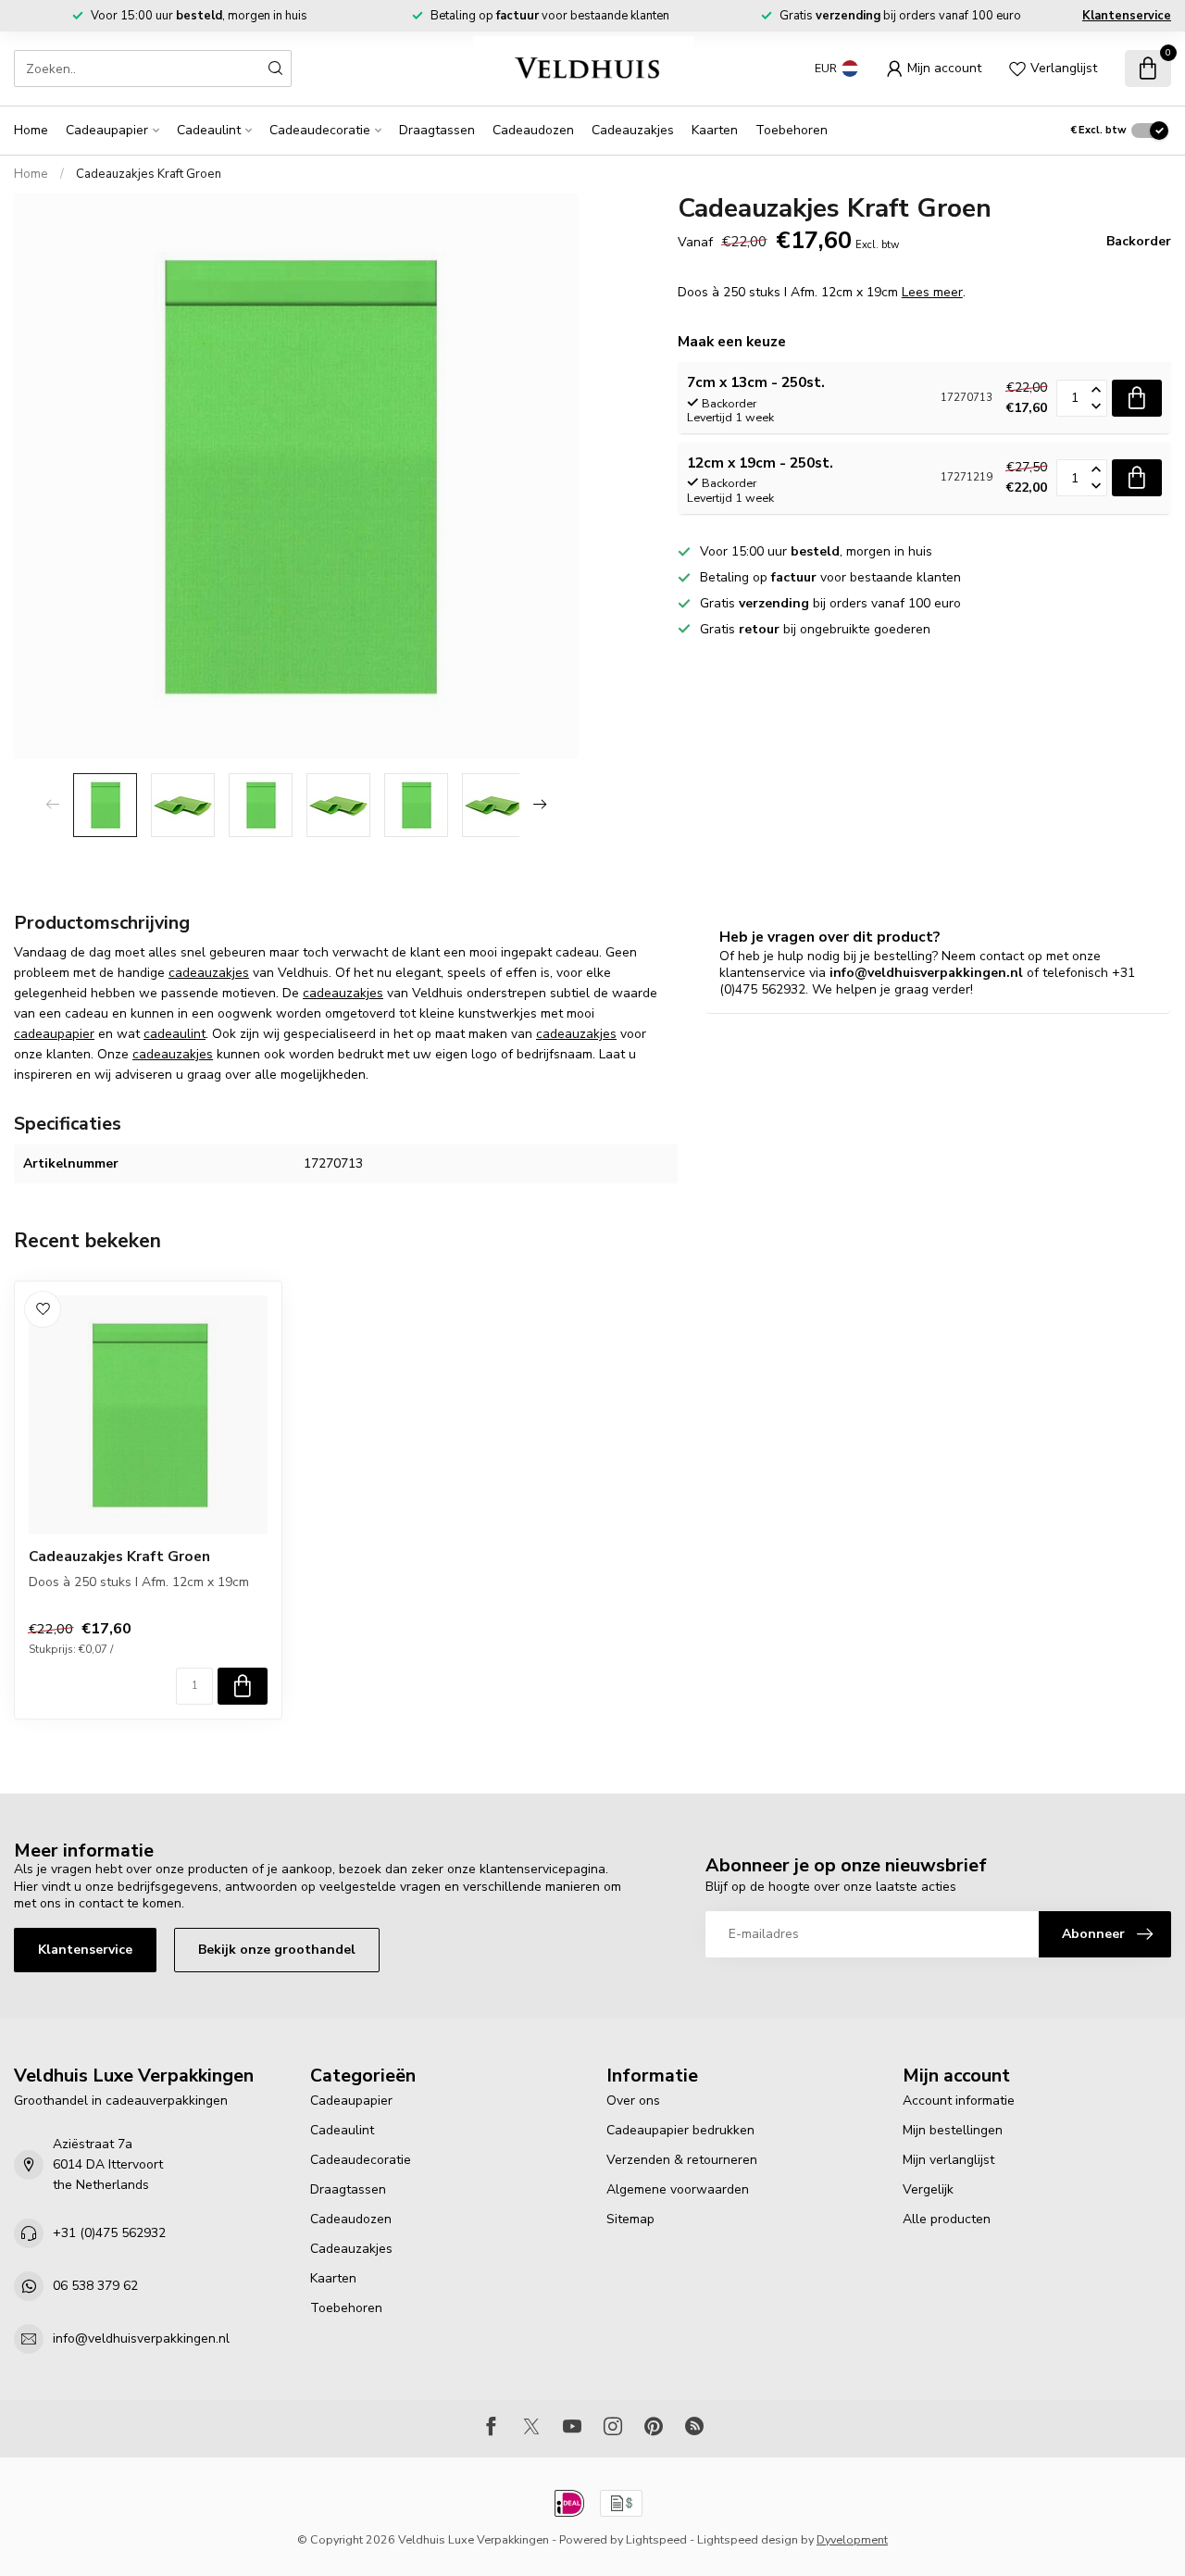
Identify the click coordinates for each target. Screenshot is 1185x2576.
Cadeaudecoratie (320, 130)
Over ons (633, 2101)
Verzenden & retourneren (682, 2160)
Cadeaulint (209, 130)
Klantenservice (1127, 16)
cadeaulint (175, 1034)
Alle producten (947, 2219)
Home (31, 130)
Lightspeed (656, 2539)
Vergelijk (928, 2189)
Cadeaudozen (533, 130)
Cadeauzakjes (633, 130)
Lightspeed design (748, 2539)
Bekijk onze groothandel (277, 1950)
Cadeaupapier (107, 130)
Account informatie (959, 2101)
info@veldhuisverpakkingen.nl (141, 2338)
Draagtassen (437, 130)
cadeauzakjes (209, 973)
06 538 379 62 (95, 2286)
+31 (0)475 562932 (109, 2233)
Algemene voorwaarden (678, 2189)
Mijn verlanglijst (948, 2160)
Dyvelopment (852, 2539)
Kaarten (715, 130)
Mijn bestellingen (953, 2130)
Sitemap (630, 2219)
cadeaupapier (54, 1034)
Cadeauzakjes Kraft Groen (149, 174)
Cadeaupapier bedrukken (680, 2130)
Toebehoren (792, 130)
